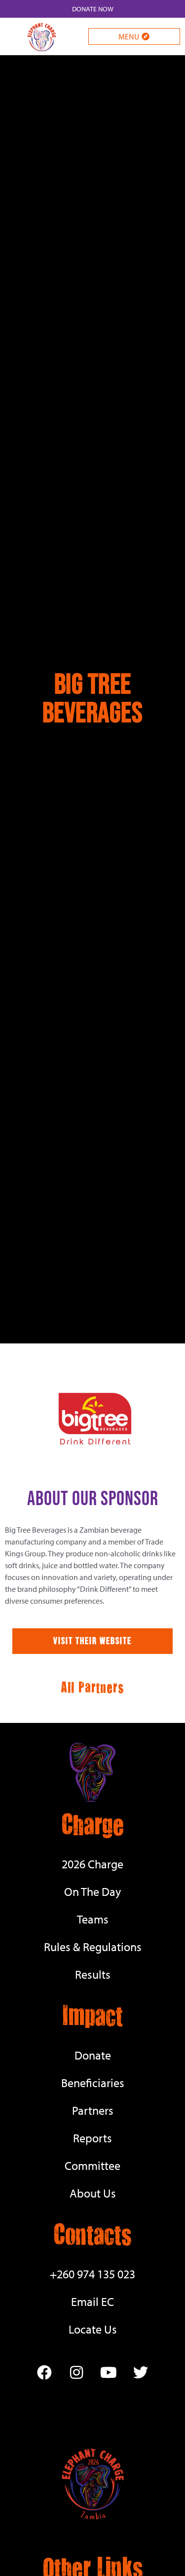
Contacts (93, 2233)
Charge (93, 1823)
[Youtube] (109, 2372)
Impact (93, 2014)
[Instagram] (76, 2372)
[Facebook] (44, 2372)
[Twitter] (141, 2372)
